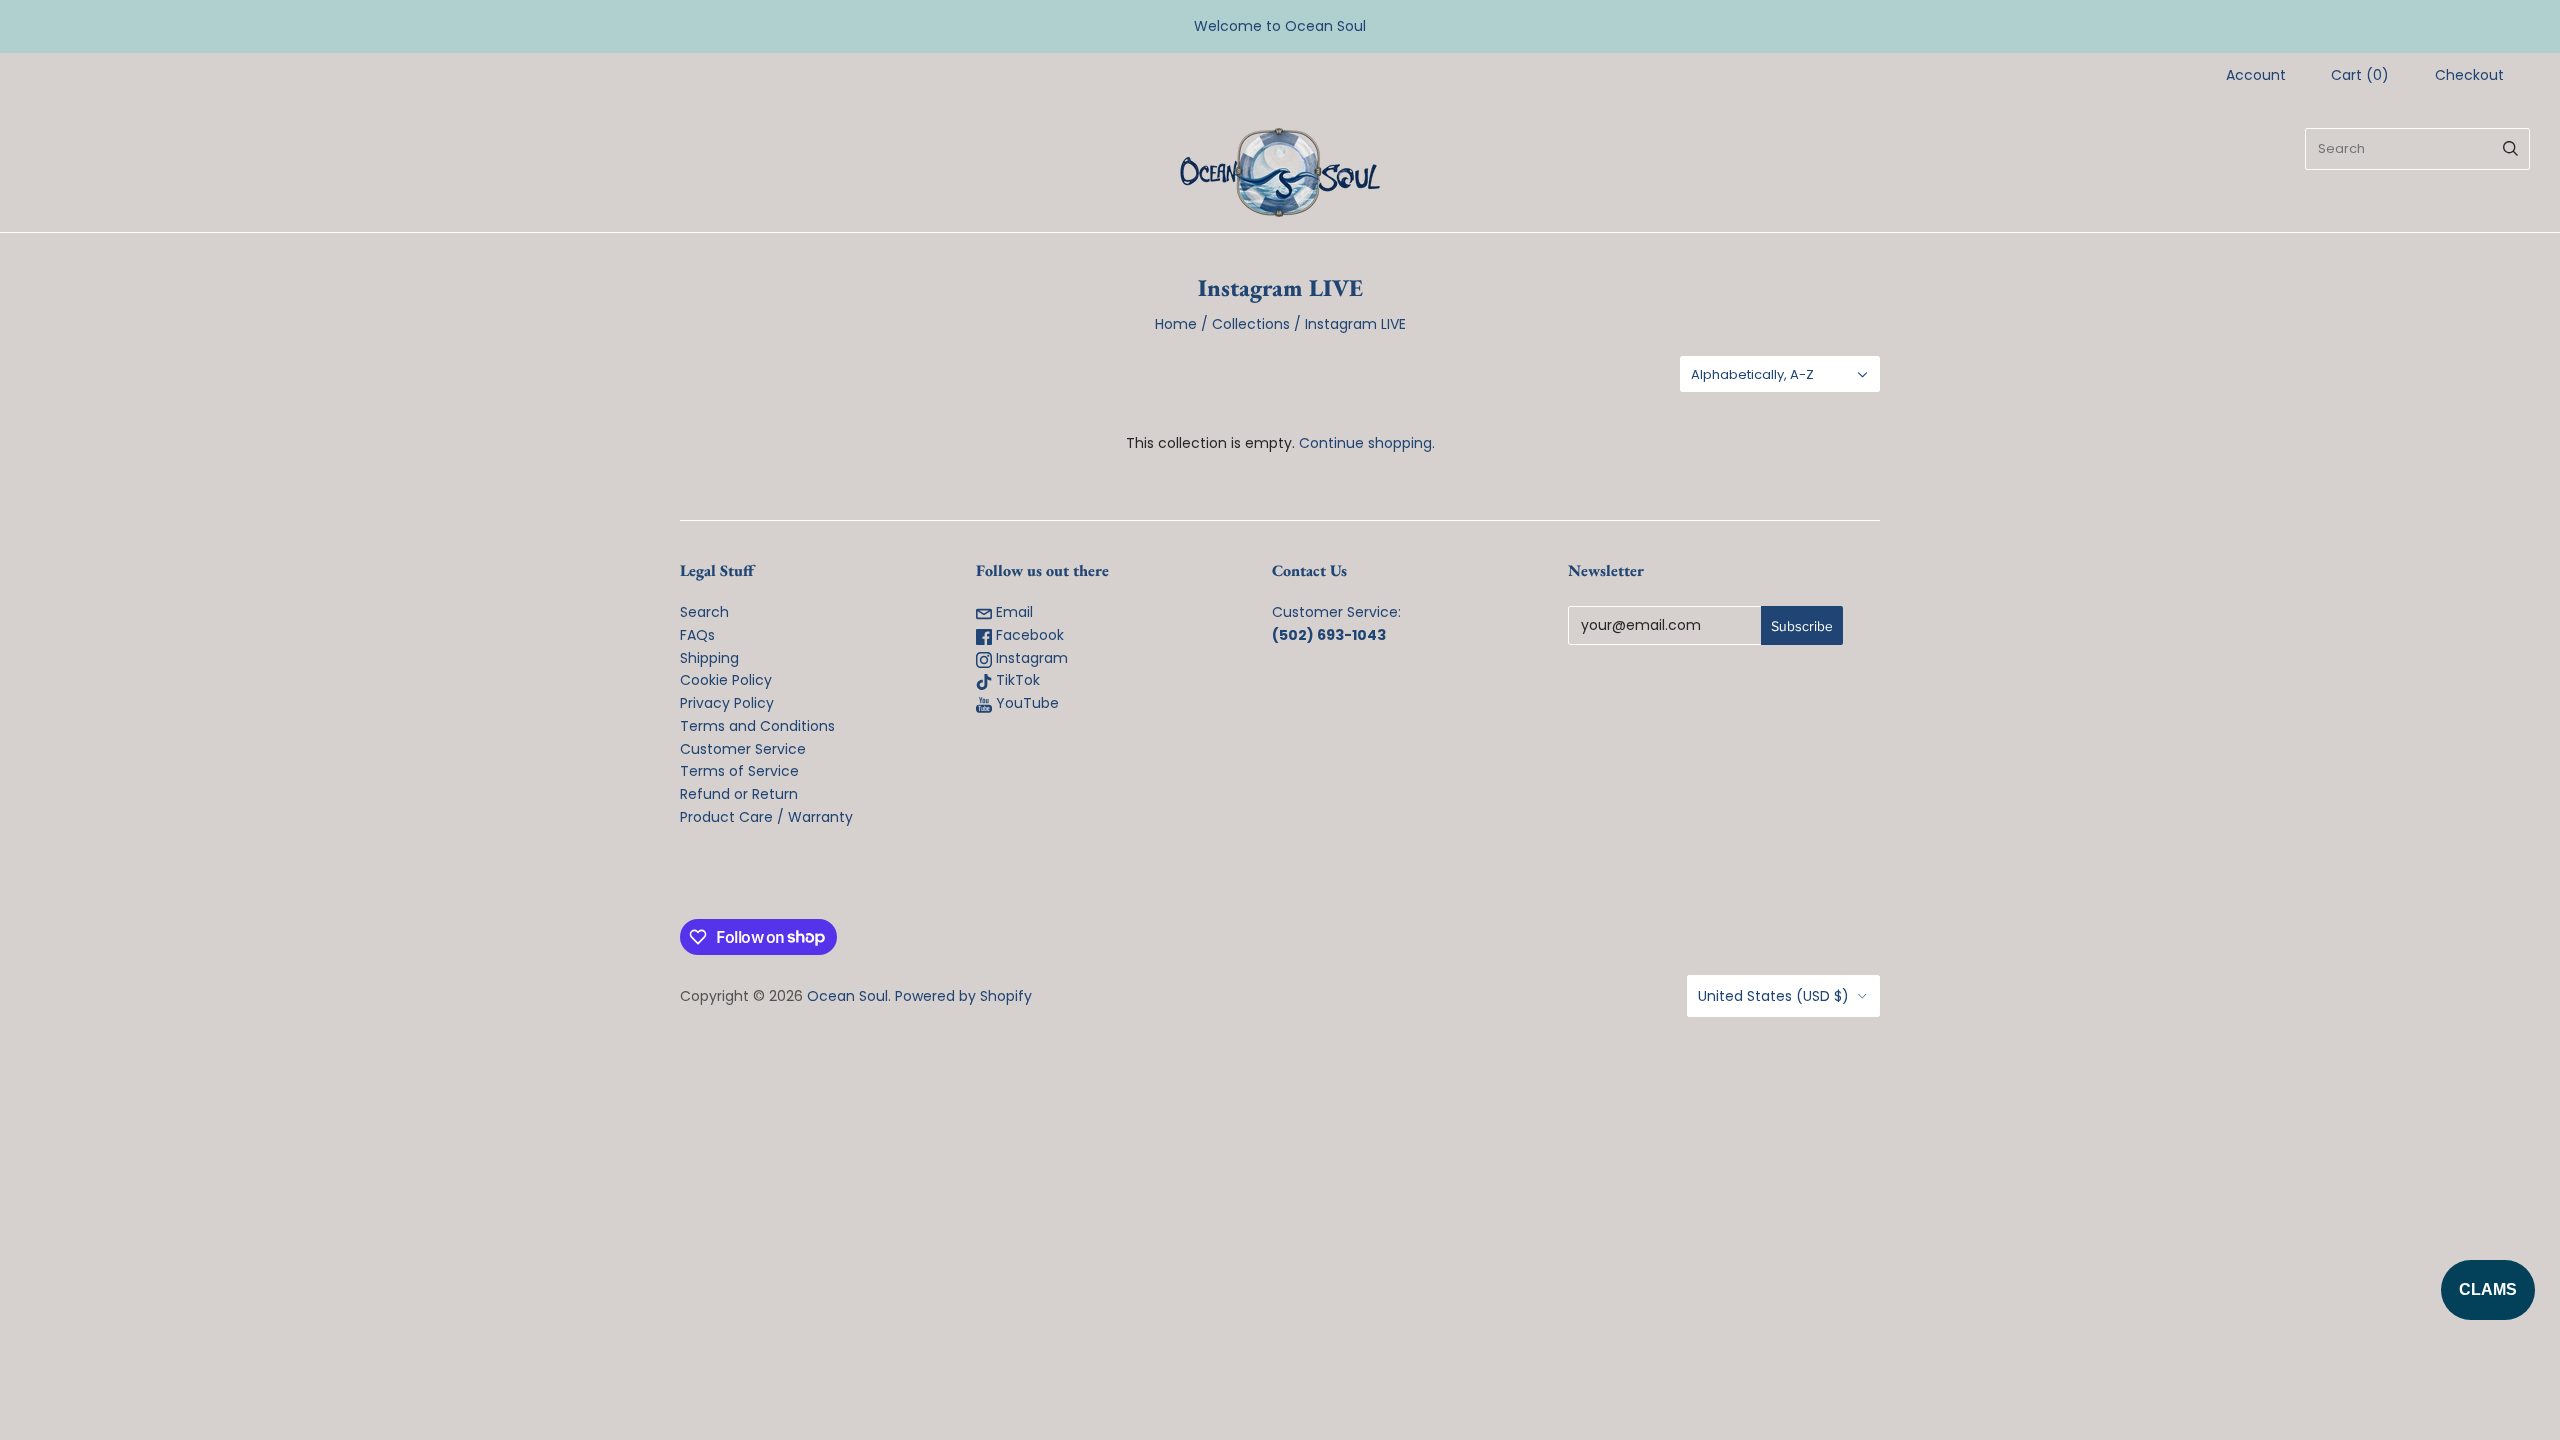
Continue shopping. (1367, 443)
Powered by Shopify (963, 996)
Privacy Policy (727, 703)
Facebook (1028, 635)
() (2360, 75)
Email (1012, 612)
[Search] (2510, 149)
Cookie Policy (726, 680)
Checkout (2469, 75)
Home (1176, 324)
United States (1773, 996)
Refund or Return (739, 794)
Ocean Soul (847, 996)
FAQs (697, 635)
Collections (1251, 324)
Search (704, 612)
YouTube (1025, 703)
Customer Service (743, 749)
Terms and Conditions (757, 726)
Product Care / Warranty (766, 817)
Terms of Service (739, 771)
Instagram (1030, 658)
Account (2256, 75)
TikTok (1016, 680)
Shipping (709, 658)
